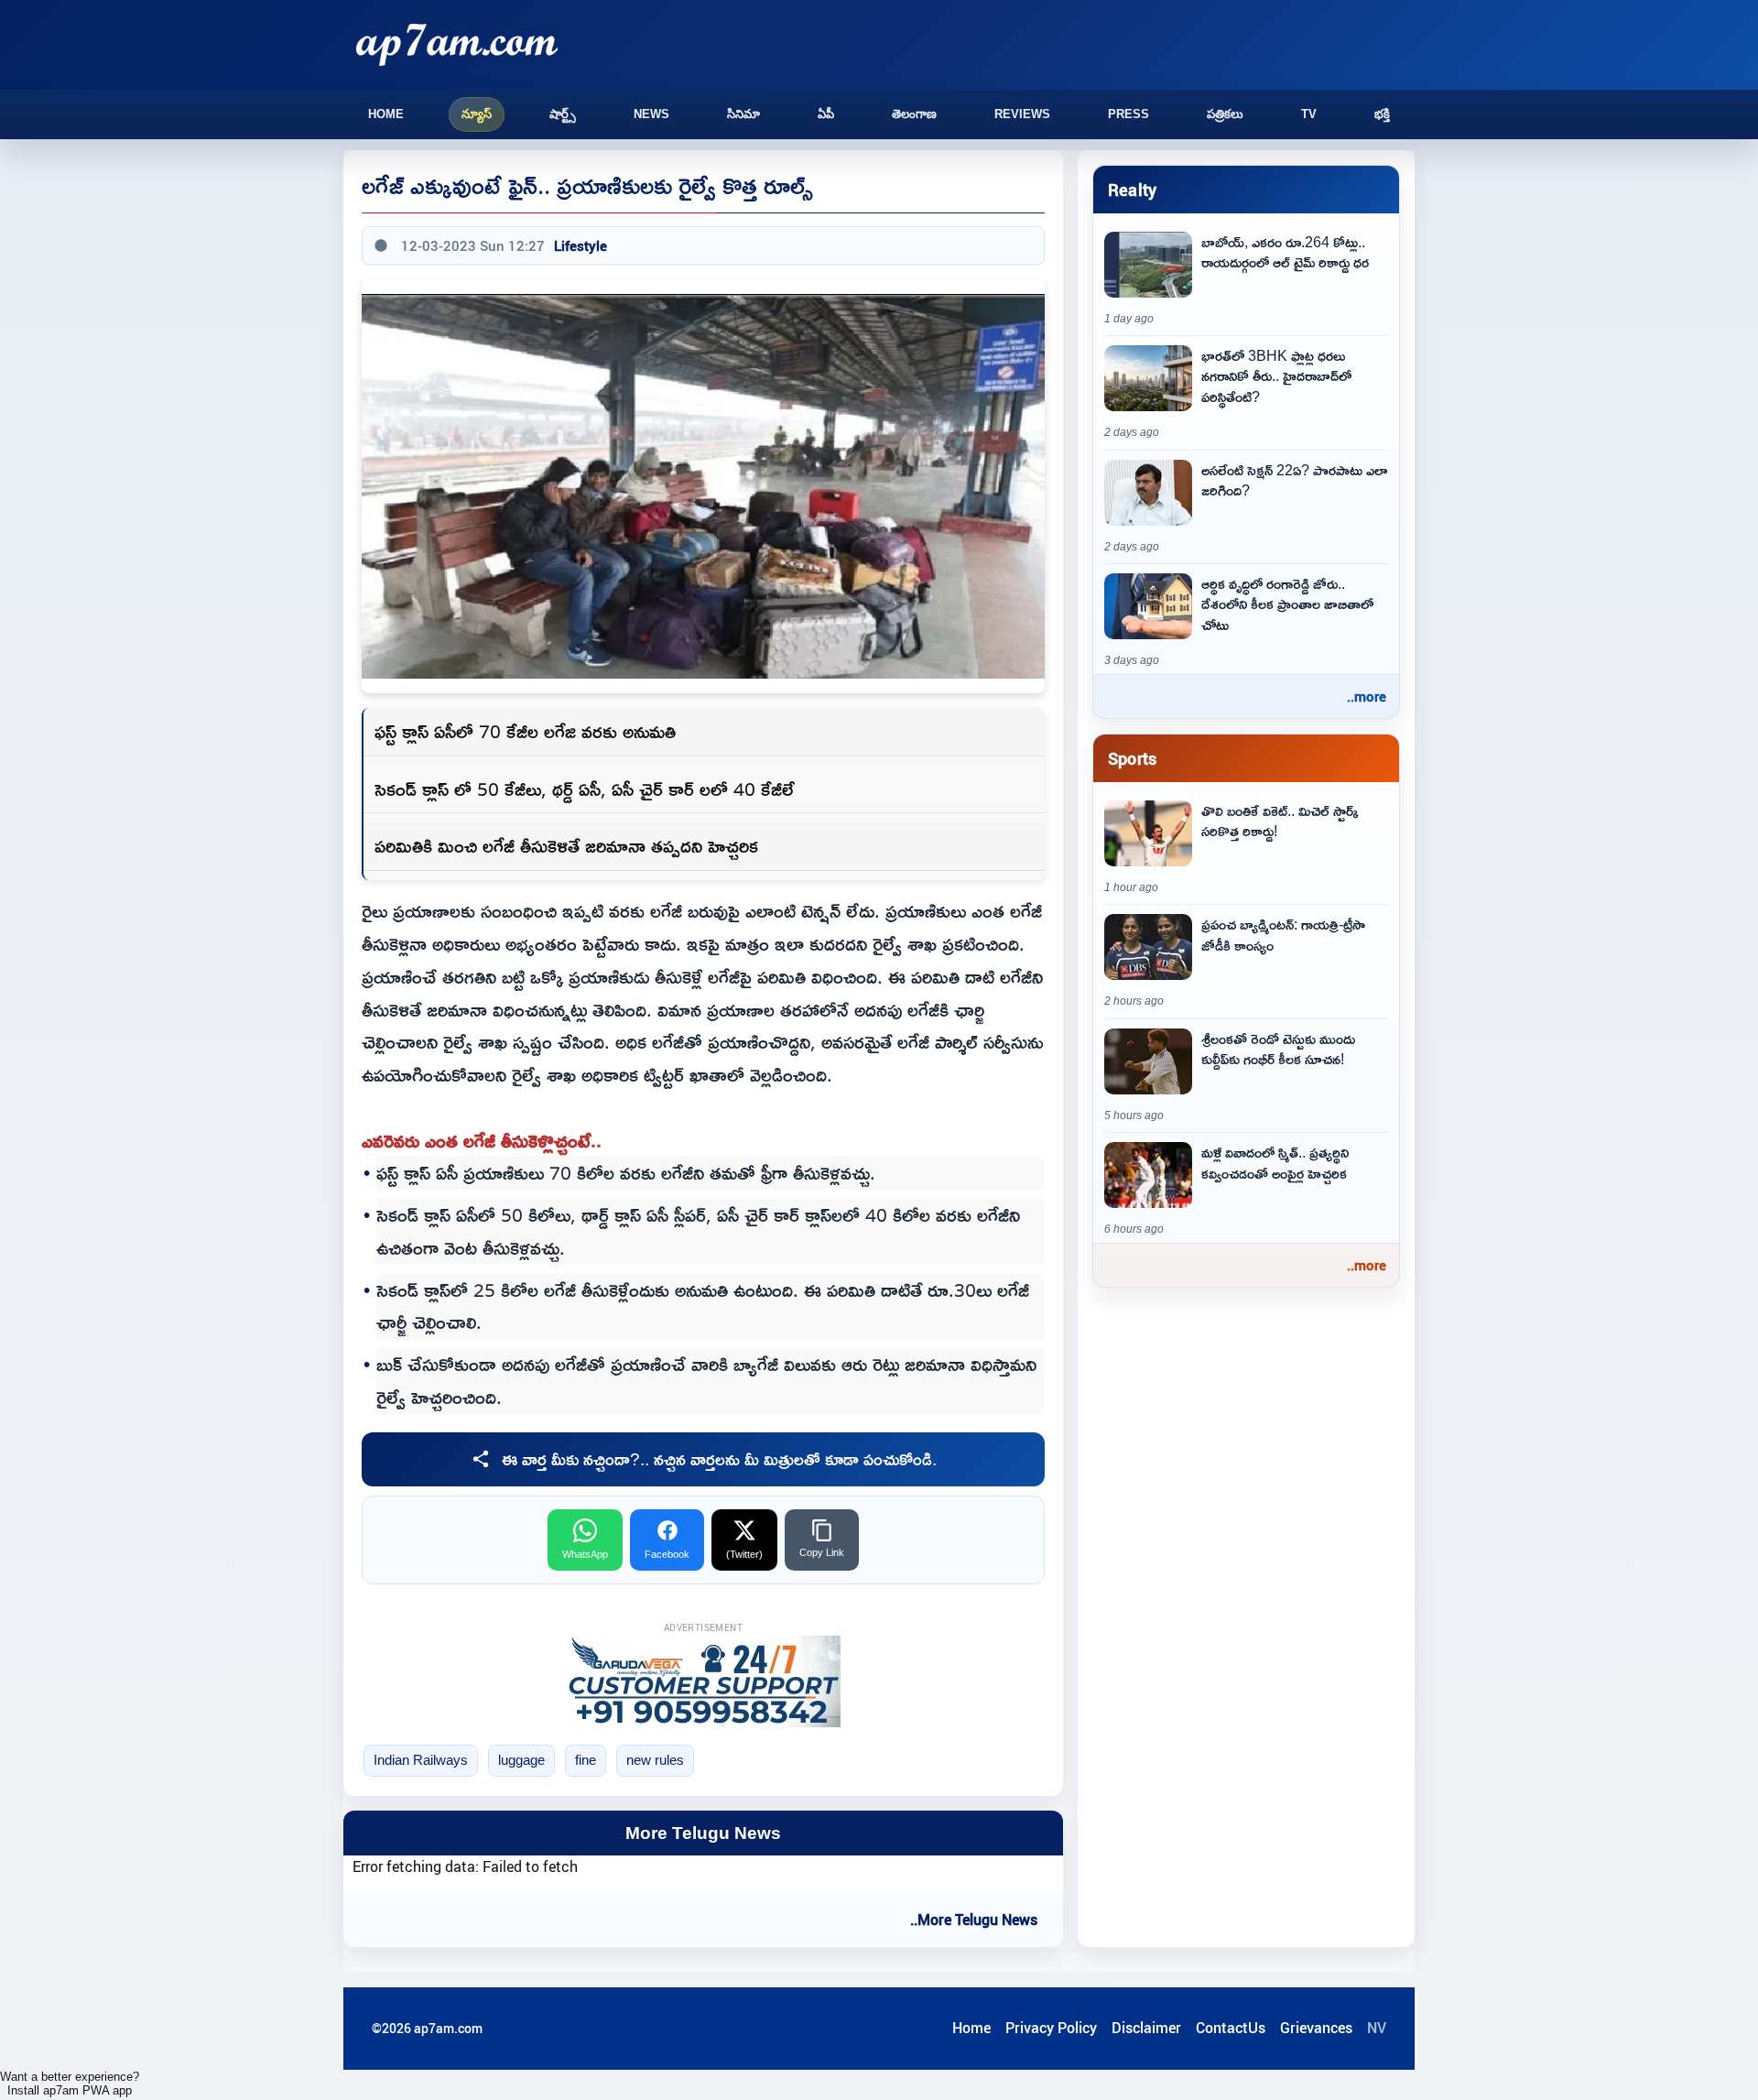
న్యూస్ (477, 114)
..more (1367, 696)
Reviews (1022, 114)
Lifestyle (581, 245)
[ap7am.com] (457, 44)
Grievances (1316, 2028)
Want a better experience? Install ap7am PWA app (70, 2084)
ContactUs (1231, 2028)
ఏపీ (826, 114)
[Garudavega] (703, 1681)
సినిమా (743, 114)
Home (386, 114)
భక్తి (1382, 114)
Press (1129, 114)
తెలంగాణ (914, 114)
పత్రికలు (1225, 114)
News (651, 114)
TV (1309, 114)
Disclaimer (1146, 2028)
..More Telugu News (974, 1920)
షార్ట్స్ (563, 114)
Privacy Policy (1051, 2028)
